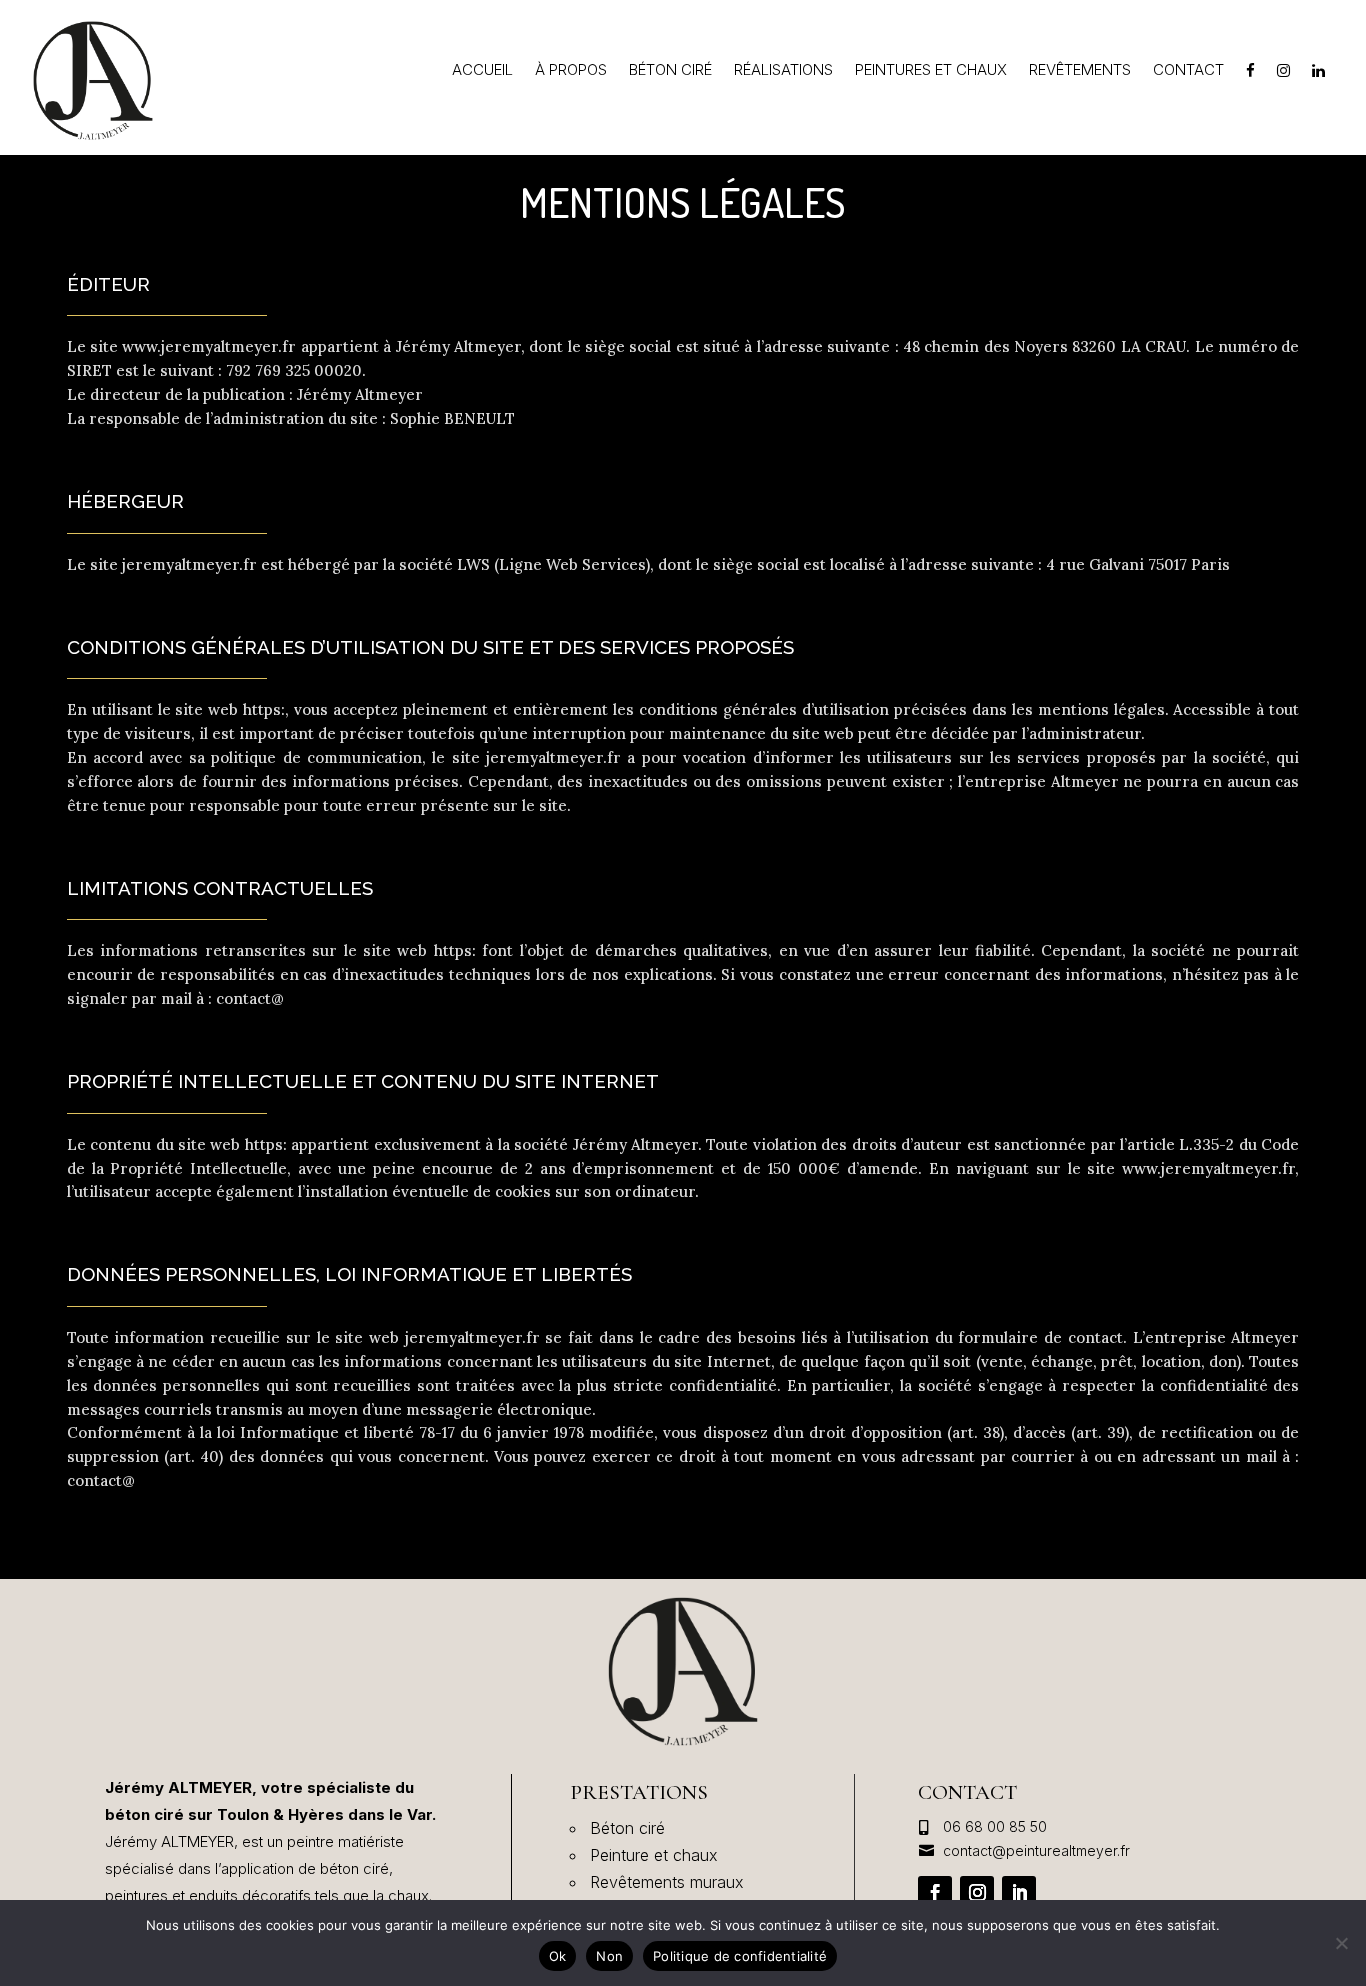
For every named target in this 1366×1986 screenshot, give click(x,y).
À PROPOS (571, 71)
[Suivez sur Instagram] (977, 1893)
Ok (558, 1956)
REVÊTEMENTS (1080, 71)
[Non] (1341, 1943)
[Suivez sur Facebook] (935, 1893)
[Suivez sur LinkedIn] (1019, 1893)
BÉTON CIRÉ (670, 71)
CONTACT (1188, 71)
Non (609, 1956)
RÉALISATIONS (783, 71)
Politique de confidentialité (740, 1956)
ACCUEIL (482, 71)
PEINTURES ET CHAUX (931, 71)
